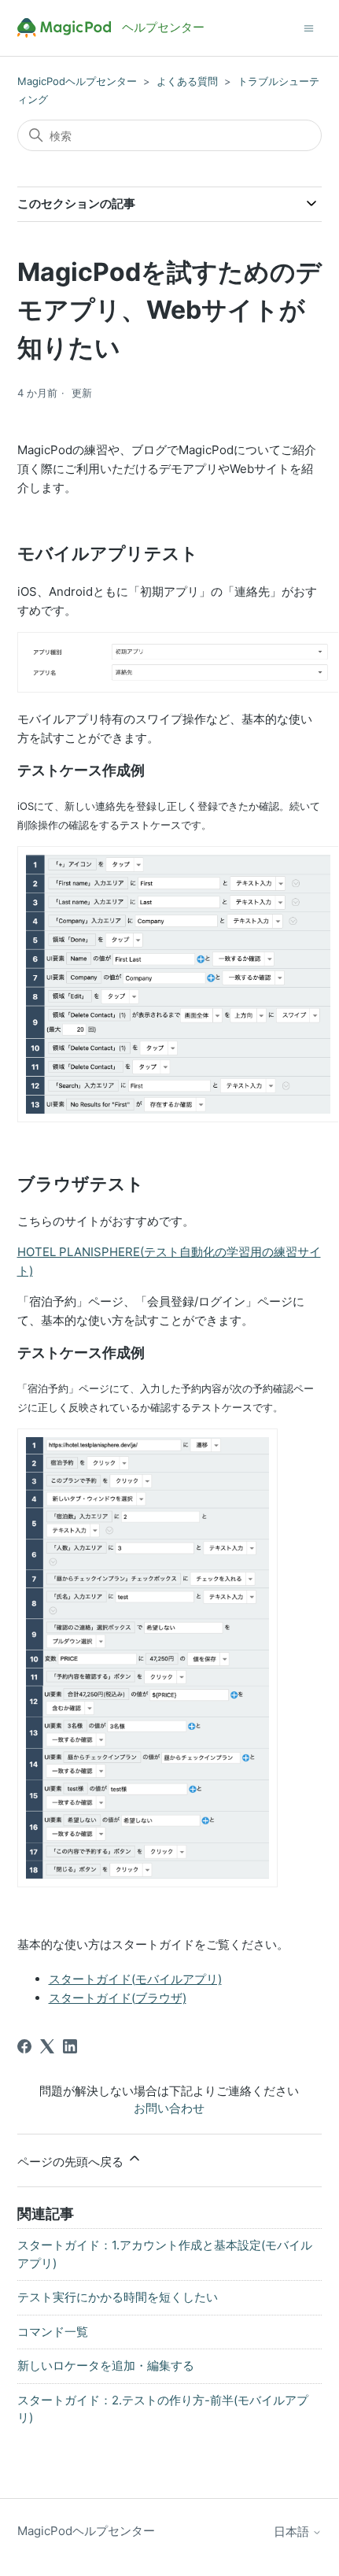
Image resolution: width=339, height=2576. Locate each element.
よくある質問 (187, 81)
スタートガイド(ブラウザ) (118, 1998)
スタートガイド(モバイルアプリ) (135, 1979)
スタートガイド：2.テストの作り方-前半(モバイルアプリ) (163, 2409)
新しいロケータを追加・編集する (106, 2365)
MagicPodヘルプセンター (77, 81)
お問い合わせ (169, 2108)
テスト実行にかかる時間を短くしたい (118, 2297)
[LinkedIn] (70, 2046)
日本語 (293, 2532)
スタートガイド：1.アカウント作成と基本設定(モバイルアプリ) (165, 2254)
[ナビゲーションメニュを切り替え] (309, 27)
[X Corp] (47, 2046)
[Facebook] (24, 2046)
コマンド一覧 (53, 2332)
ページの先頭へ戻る (72, 2162)
